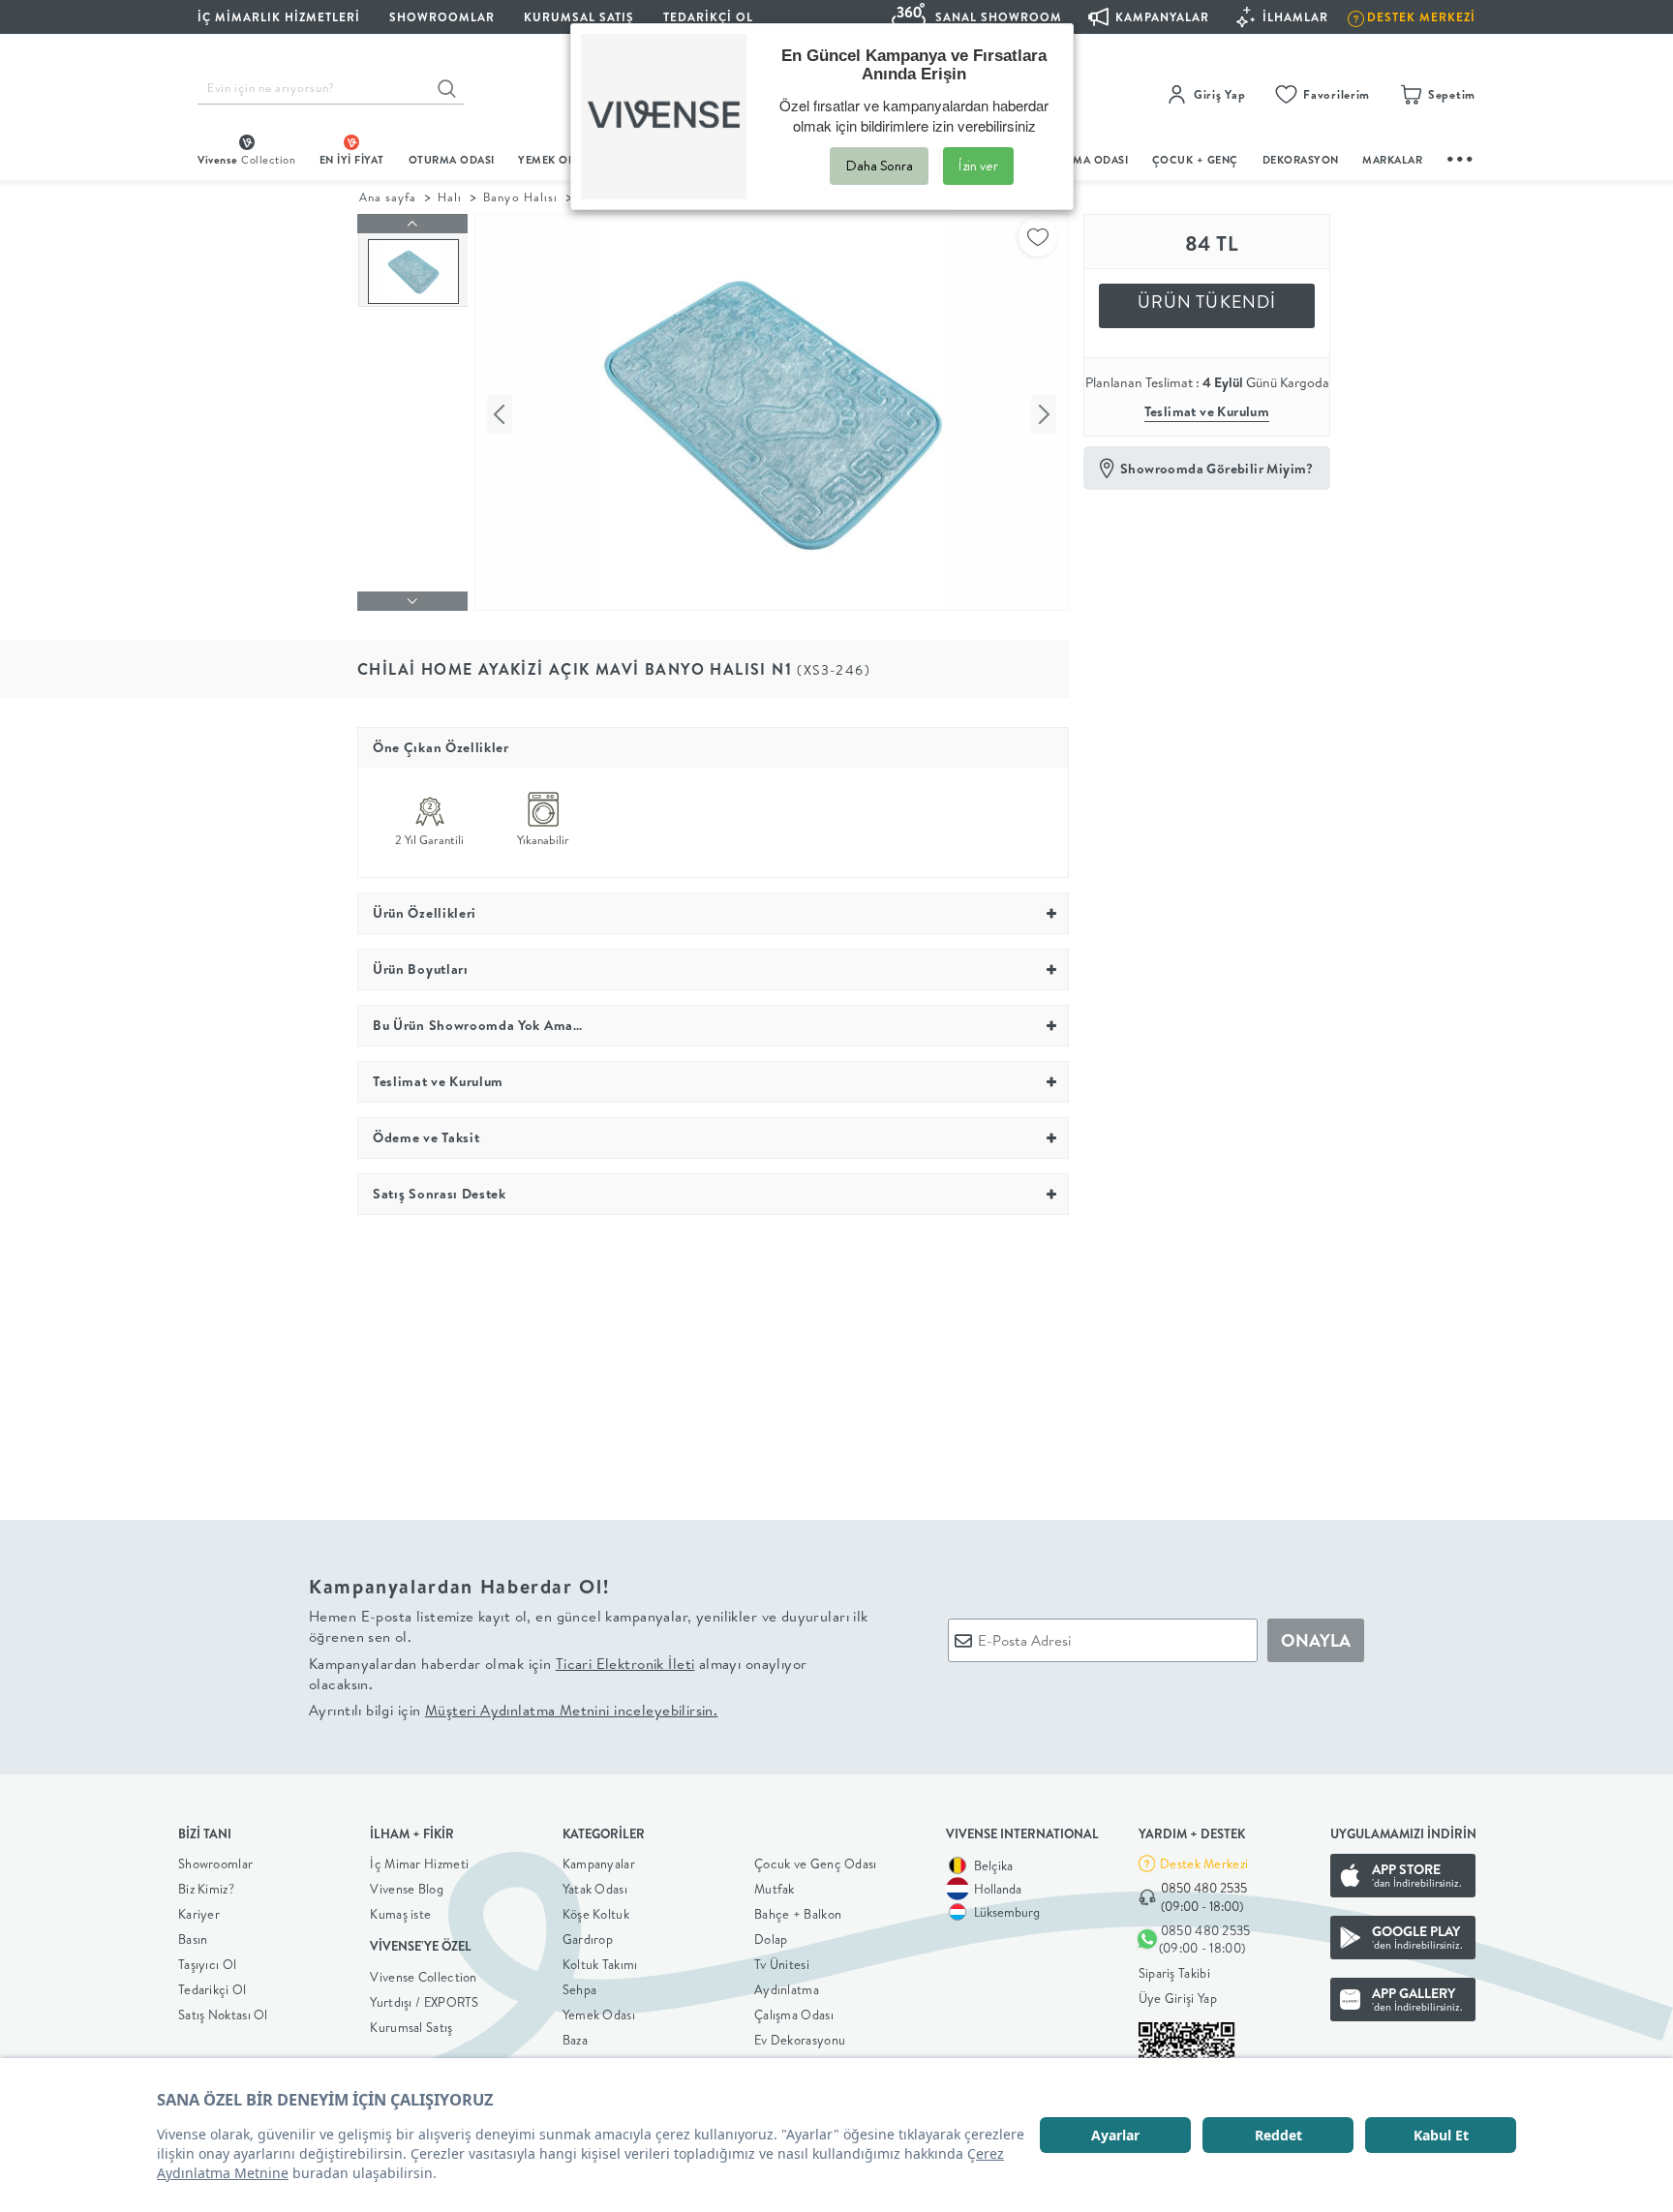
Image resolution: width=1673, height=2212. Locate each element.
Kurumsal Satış (411, 2027)
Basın (193, 1939)
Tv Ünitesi (782, 1964)
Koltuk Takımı (600, 1964)
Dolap (771, 1939)
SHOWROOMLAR (442, 17)
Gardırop (588, 1939)
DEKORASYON (1301, 160)
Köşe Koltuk (596, 1914)
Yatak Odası (595, 1889)
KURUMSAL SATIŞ (579, 17)
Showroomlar (215, 1864)
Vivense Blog (407, 1889)
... (1461, 156)
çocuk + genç (1195, 160)
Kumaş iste (400, 1914)
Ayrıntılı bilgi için (513, 1710)
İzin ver (978, 166)
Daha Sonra (879, 166)
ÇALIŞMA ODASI (1085, 160)
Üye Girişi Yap (1178, 1998)
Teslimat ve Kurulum (1207, 411)
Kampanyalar (599, 1864)
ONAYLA (1316, 1640)
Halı (450, 197)
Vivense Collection (423, 1977)
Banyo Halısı (520, 197)
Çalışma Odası (794, 2015)
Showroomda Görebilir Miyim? (1217, 469)
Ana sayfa (388, 197)
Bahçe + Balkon (798, 1914)
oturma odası (452, 160)
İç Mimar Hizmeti (419, 1864)
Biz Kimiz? (206, 1889)
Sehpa (580, 1989)
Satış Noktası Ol (223, 2015)
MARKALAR (1392, 160)
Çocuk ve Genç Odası (816, 1864)
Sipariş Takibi (1174, 1973)
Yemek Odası (599, 2015)
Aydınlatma (787, 1989)
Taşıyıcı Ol (207, 1964)
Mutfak (775, 1889)
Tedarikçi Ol (708, 17)
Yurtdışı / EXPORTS (424, 2002)
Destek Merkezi (1204, 1864)
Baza (575, 2040)
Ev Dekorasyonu (800, 2040)
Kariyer (199, 1914)
